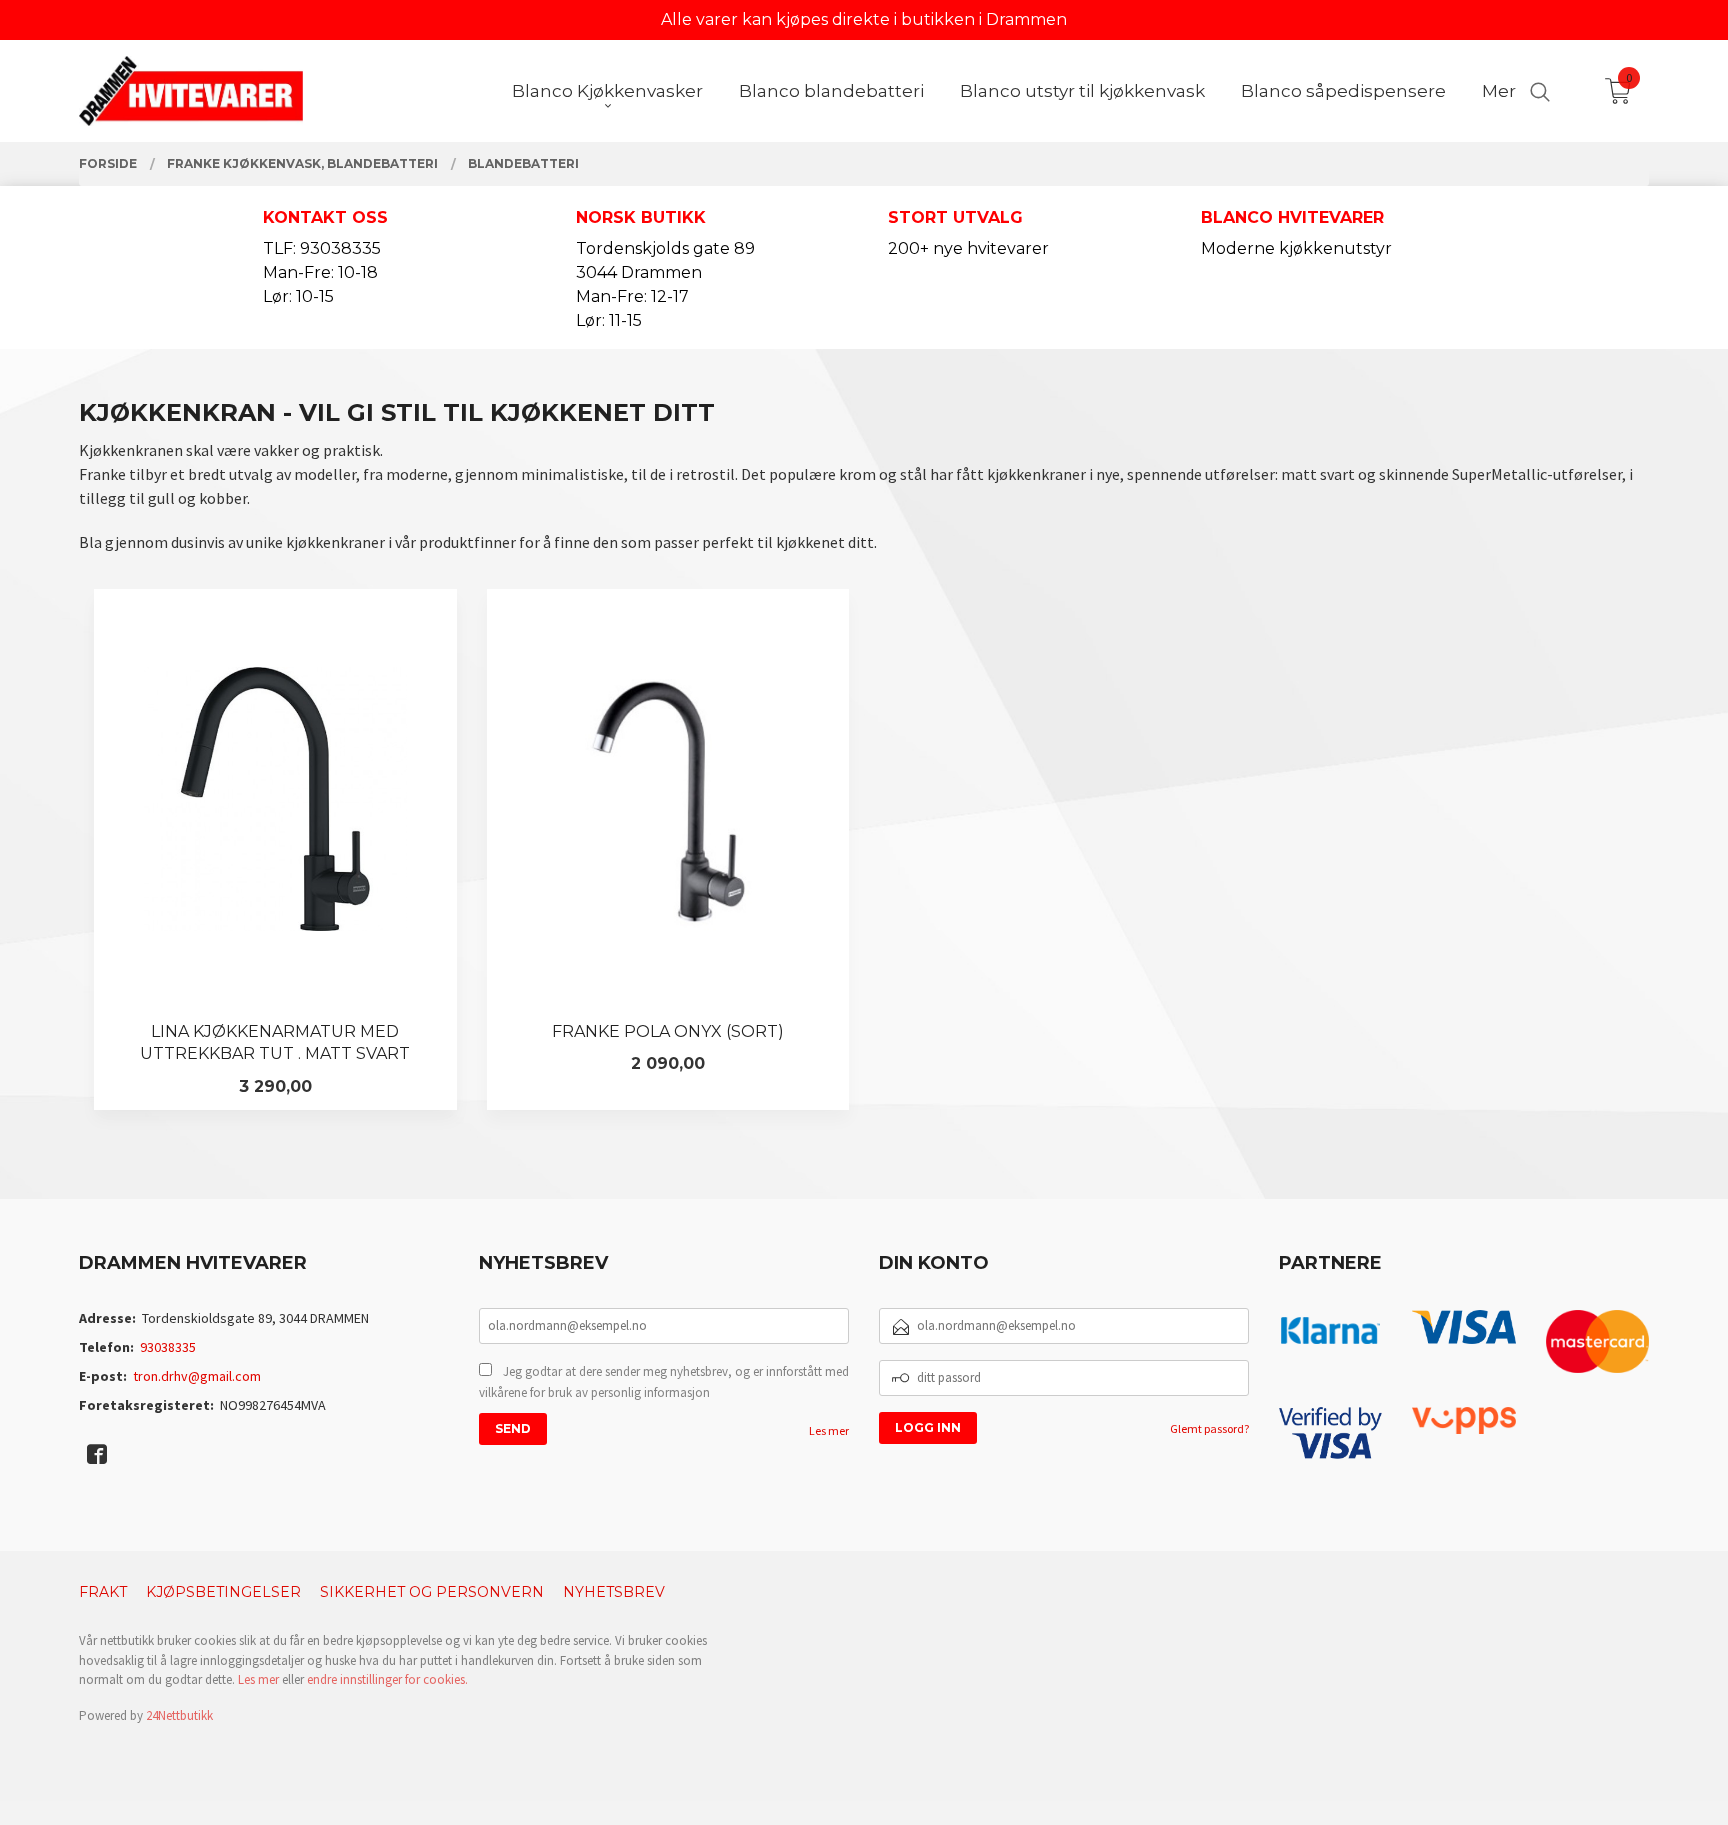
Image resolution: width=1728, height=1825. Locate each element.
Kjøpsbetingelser (223, 1592)
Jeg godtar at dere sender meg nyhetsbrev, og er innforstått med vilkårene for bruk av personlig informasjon (664, 1382)
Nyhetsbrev (614, 1592)
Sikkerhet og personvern (432, 1592)
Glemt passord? (1209, 1428)
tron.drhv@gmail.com (197, 1376)
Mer (1499, 91)
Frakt (103, 1592)
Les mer (829, 1430)
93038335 (168, 1347)
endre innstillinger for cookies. (387, 1679)
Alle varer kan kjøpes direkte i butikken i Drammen (864, 19)
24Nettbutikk (179, 1715)
